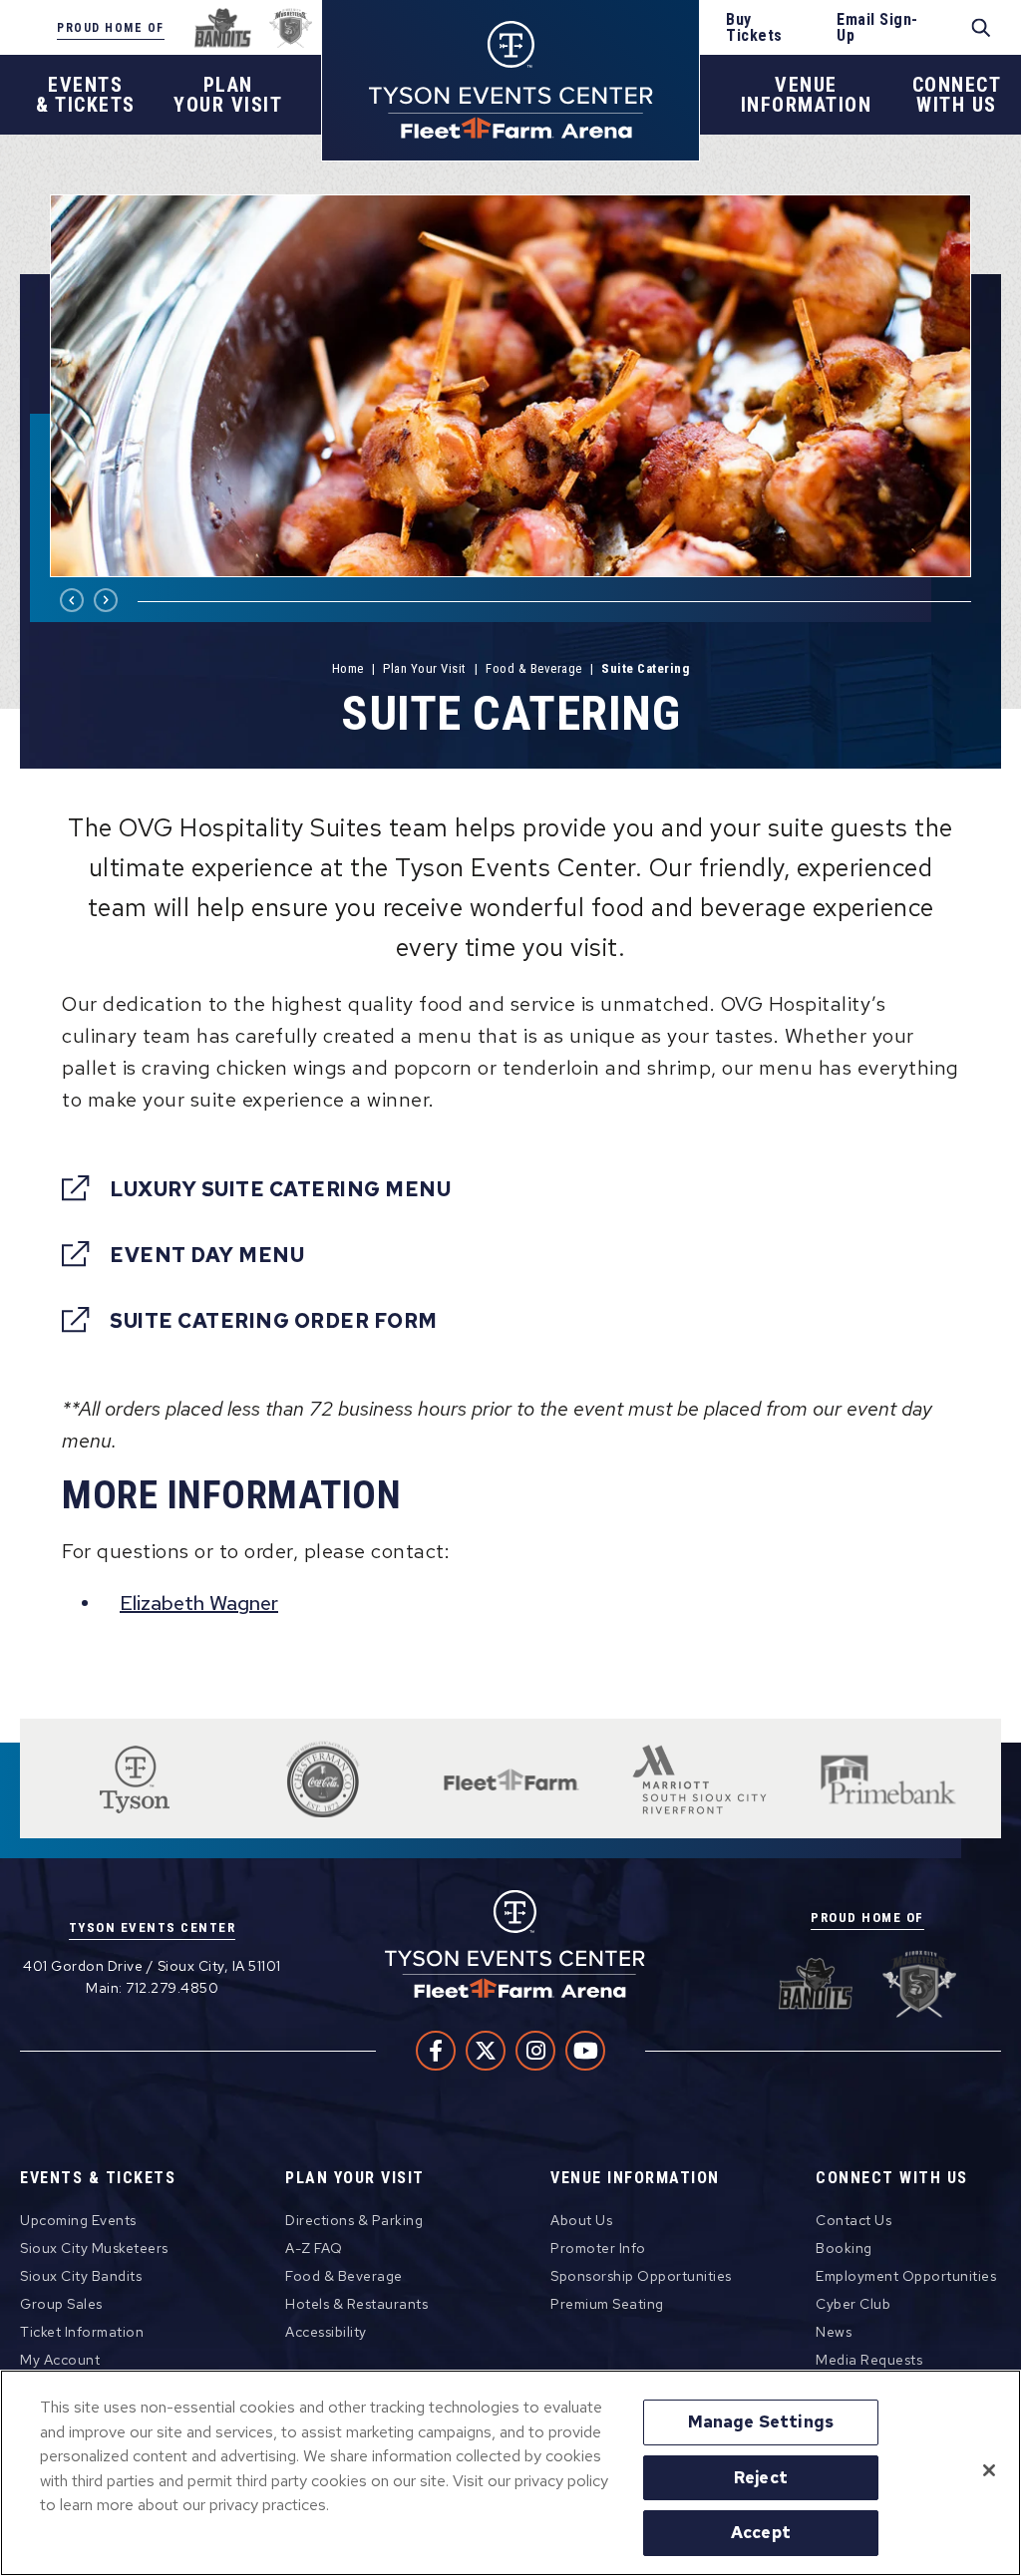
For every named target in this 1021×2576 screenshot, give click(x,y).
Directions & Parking (354, 2220)
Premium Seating (607, 2304)
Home (348, 668)
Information (807, 95)
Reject (761, 2477)
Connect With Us (892, 2179)
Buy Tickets (754, 28)
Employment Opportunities (906, 2276)
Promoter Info (598, 2248)
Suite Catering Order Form (274, 1320)
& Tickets (86, 95)
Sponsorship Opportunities (641, 2276)
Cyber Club (853, 2304)
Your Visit (228, 95)
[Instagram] (535, 2051)
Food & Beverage (534, 668)
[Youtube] (585, 2051)
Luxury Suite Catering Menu (280, 1189)
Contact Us (853, 2220)
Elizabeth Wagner (199, 1603)
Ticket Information (82, 2332)
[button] (72, 600)
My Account (60, 2360)
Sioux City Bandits (81, 2276)
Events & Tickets (98, 2179)
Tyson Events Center (510, 80)
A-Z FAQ (314, 2248)
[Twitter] (486, 2051)
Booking (844, 2248)
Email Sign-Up (877, 28)
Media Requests (869, 2360)
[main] (510, 927)
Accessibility (326, 2332)
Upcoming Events (78, 2220)
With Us (957, 95)
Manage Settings (761, 2421)
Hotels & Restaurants (356, 2304)
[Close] (989, 2470)
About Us (581, 2220)
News (834, 2332)
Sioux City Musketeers (94, 2248)
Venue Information (635, 2179)
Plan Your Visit (425, 668)
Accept (761, 2532)
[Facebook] (436, 2051)
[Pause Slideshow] (945, 222)
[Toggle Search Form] (982, 28)
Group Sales (61, 2304)
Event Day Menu (207, 1255)
